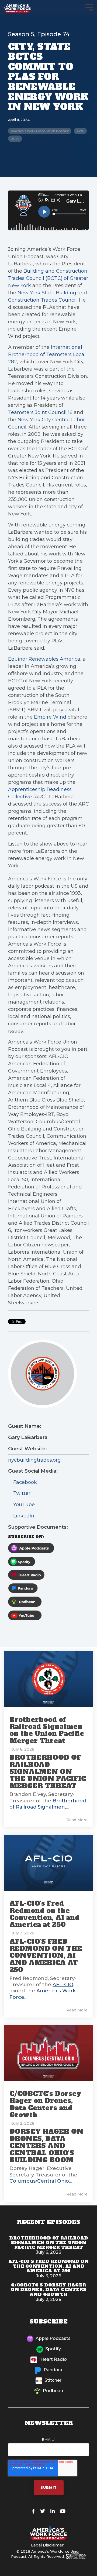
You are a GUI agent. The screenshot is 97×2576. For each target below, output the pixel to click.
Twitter (21, 1493)
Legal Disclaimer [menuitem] (47, 2545)
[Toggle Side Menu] (89, 7)
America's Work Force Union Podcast (40, 131)
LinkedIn (23, 1516)
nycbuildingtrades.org (34, 1460)
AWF (80, 131)
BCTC (15, 139)
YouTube (23, 1505)
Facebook (24, 1482)
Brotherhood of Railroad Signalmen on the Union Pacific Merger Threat (47, 1730)
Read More (77, 1820)
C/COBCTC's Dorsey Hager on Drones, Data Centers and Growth (45, 2104)
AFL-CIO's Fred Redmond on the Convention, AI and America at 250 (44, 1914)
